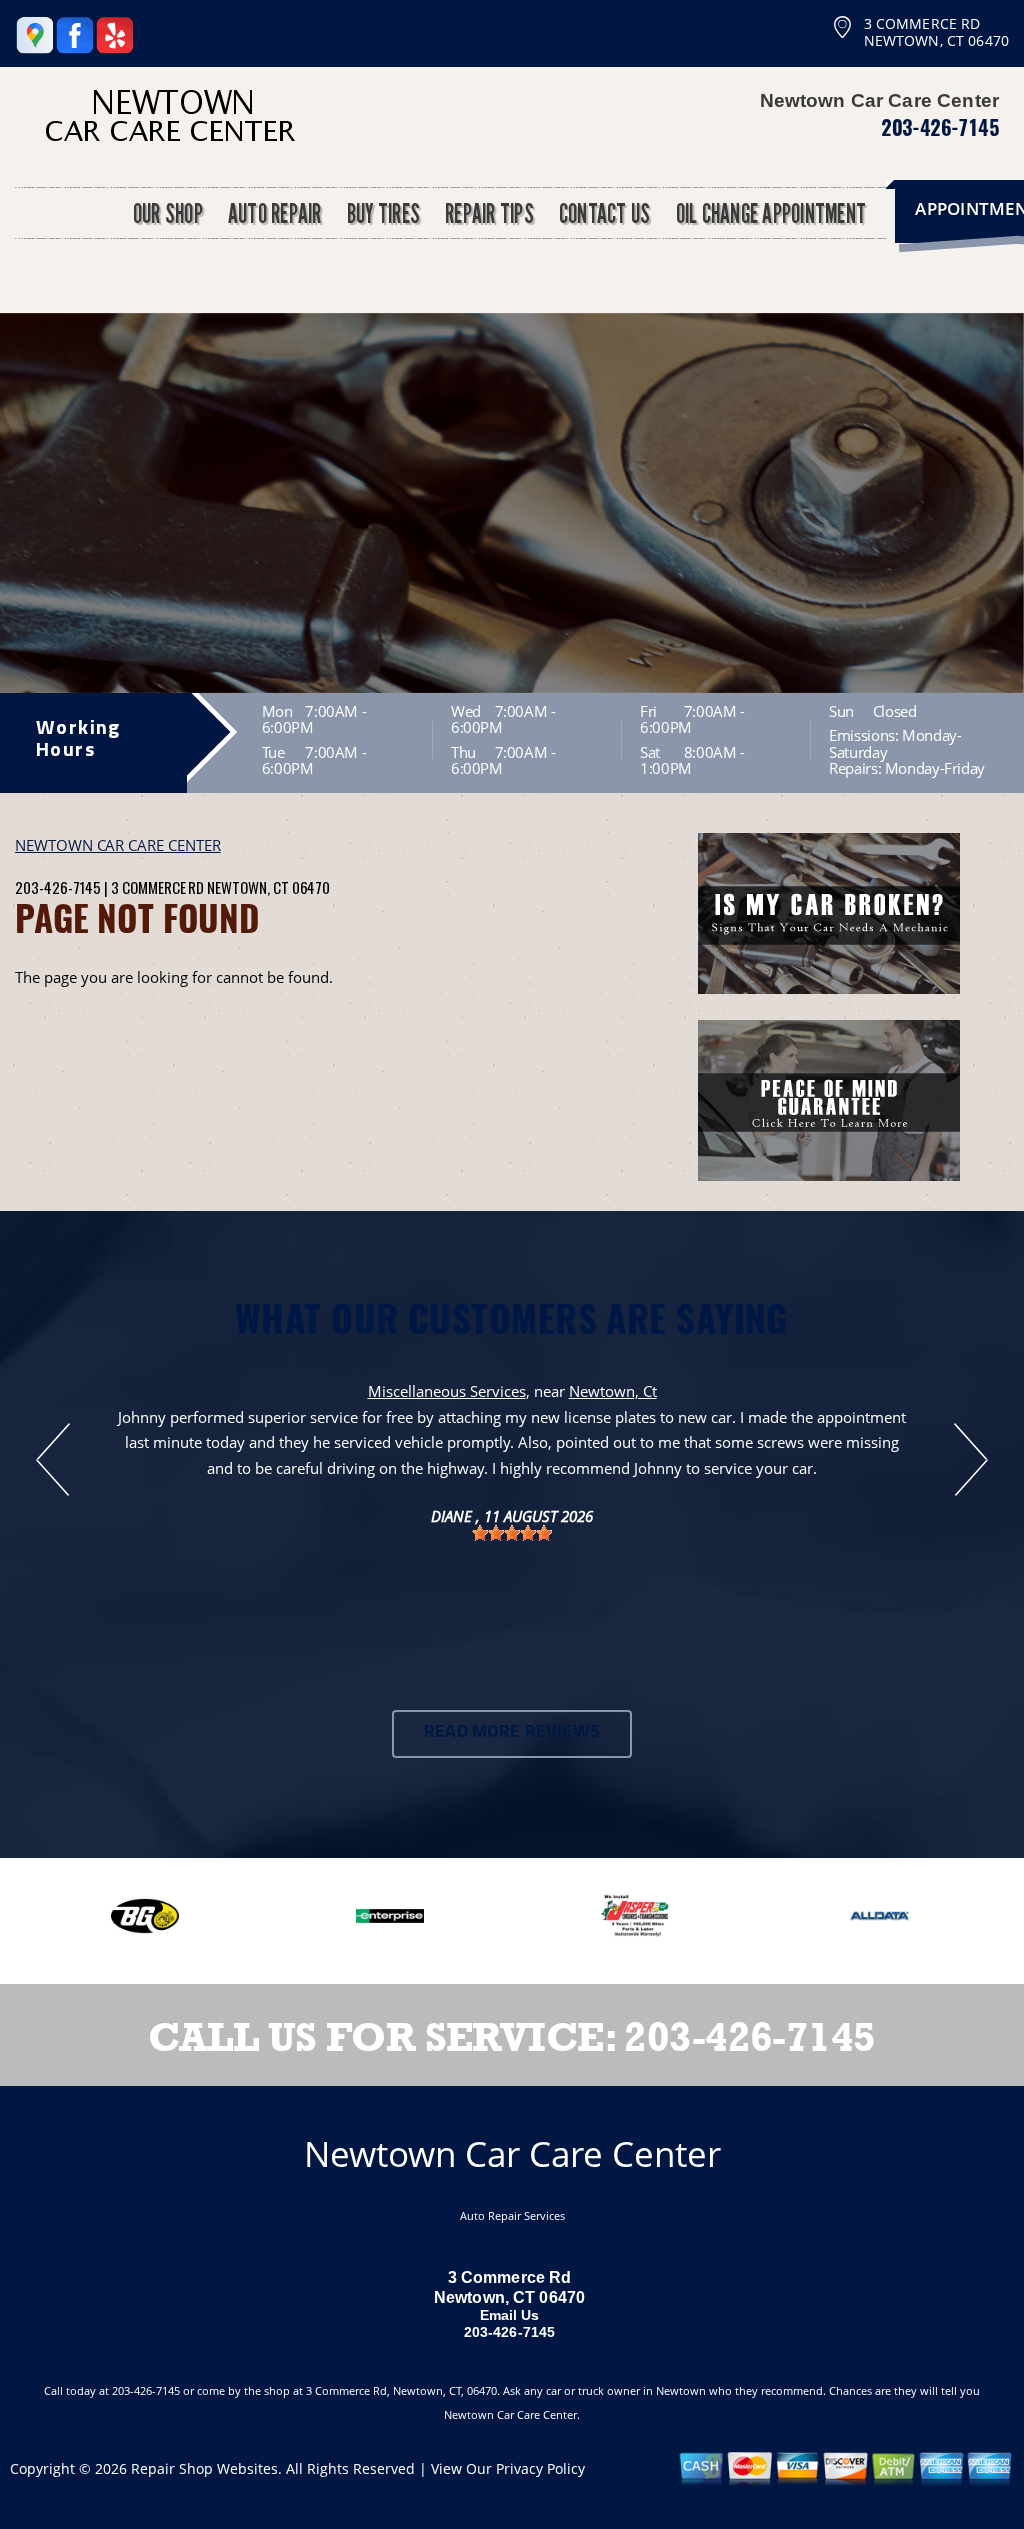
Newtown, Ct (613, 1391)
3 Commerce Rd (157, 887)
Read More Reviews (512, 1733)
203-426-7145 (940, 127)
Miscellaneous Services (447, 1391)
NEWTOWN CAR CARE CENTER (118, 845)
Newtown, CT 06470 (268, 887)
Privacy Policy (540, 2468)
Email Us (510, 2315)
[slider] (512, 1533)
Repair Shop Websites (204, 2468)
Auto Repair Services (512, 2215)
